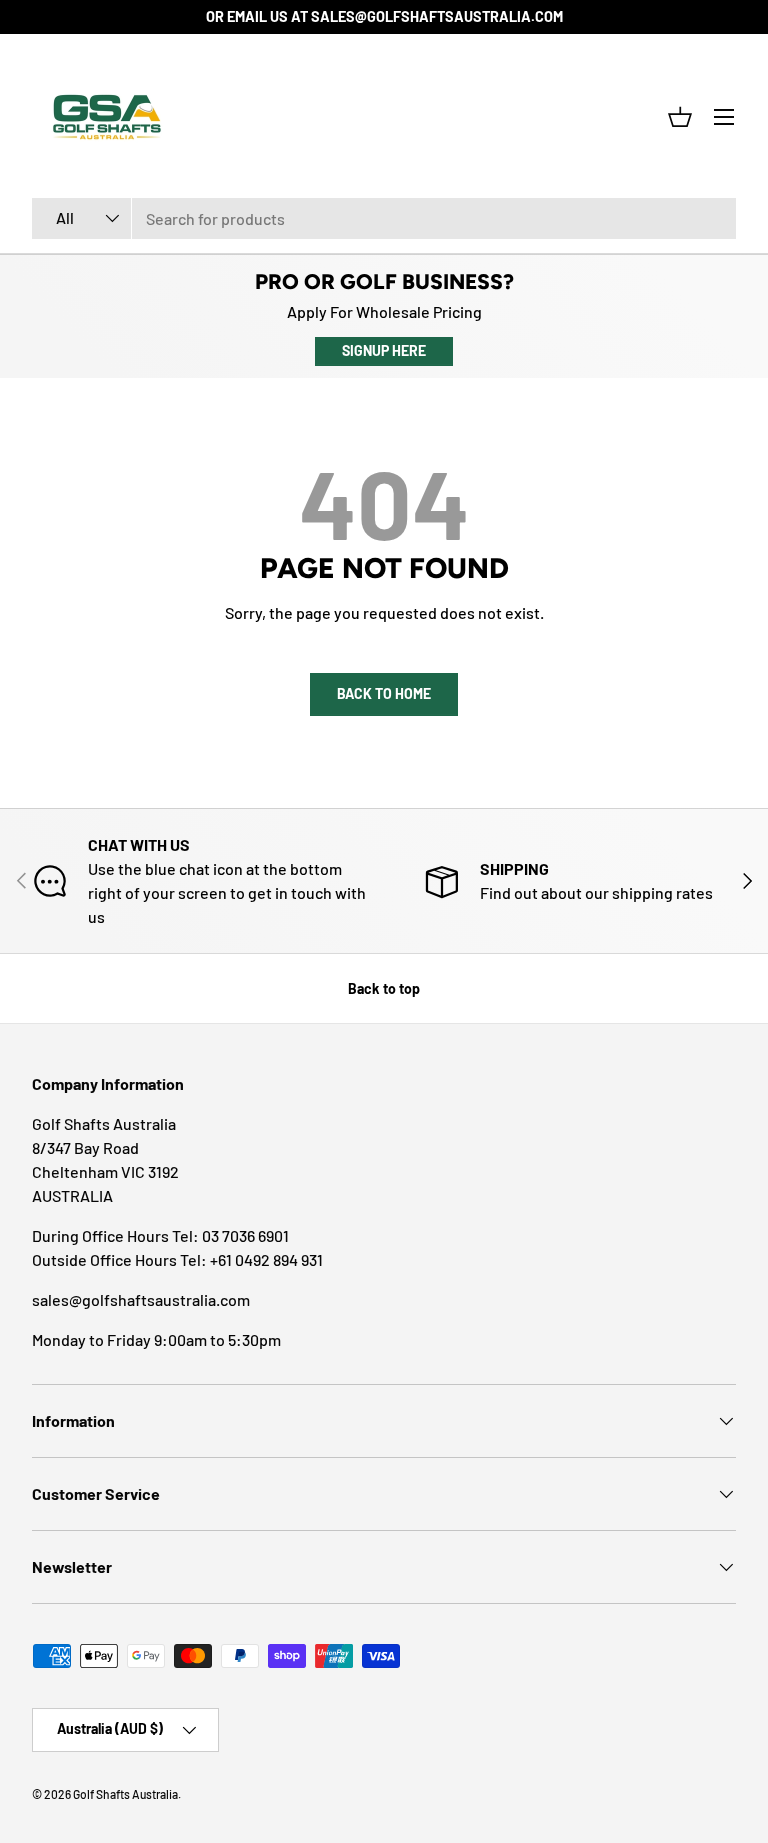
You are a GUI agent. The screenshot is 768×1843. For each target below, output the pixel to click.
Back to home (384, 693)
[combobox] (384, 218)
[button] (680, 117)
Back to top (384, 988)
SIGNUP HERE (384, 350)
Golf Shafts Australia (125, 1794)
